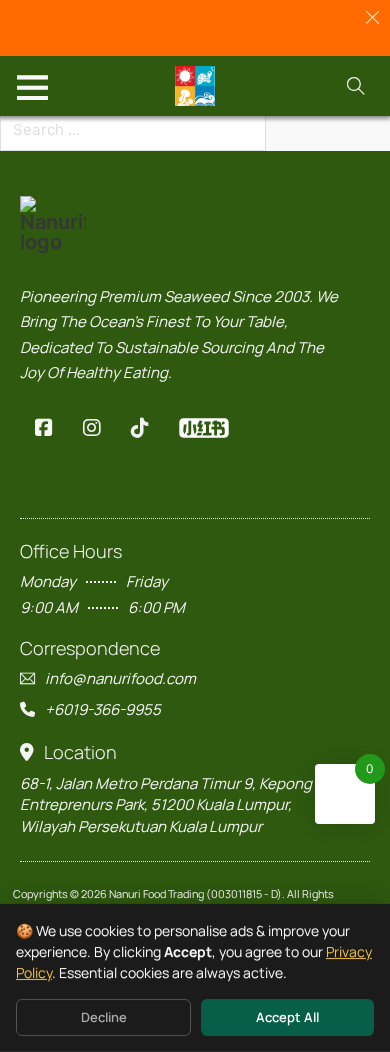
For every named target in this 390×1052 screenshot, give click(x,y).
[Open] (32, 86)
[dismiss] (372, 17)
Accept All (287, 1017)
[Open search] (356, 86)
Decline (104, 1017)
